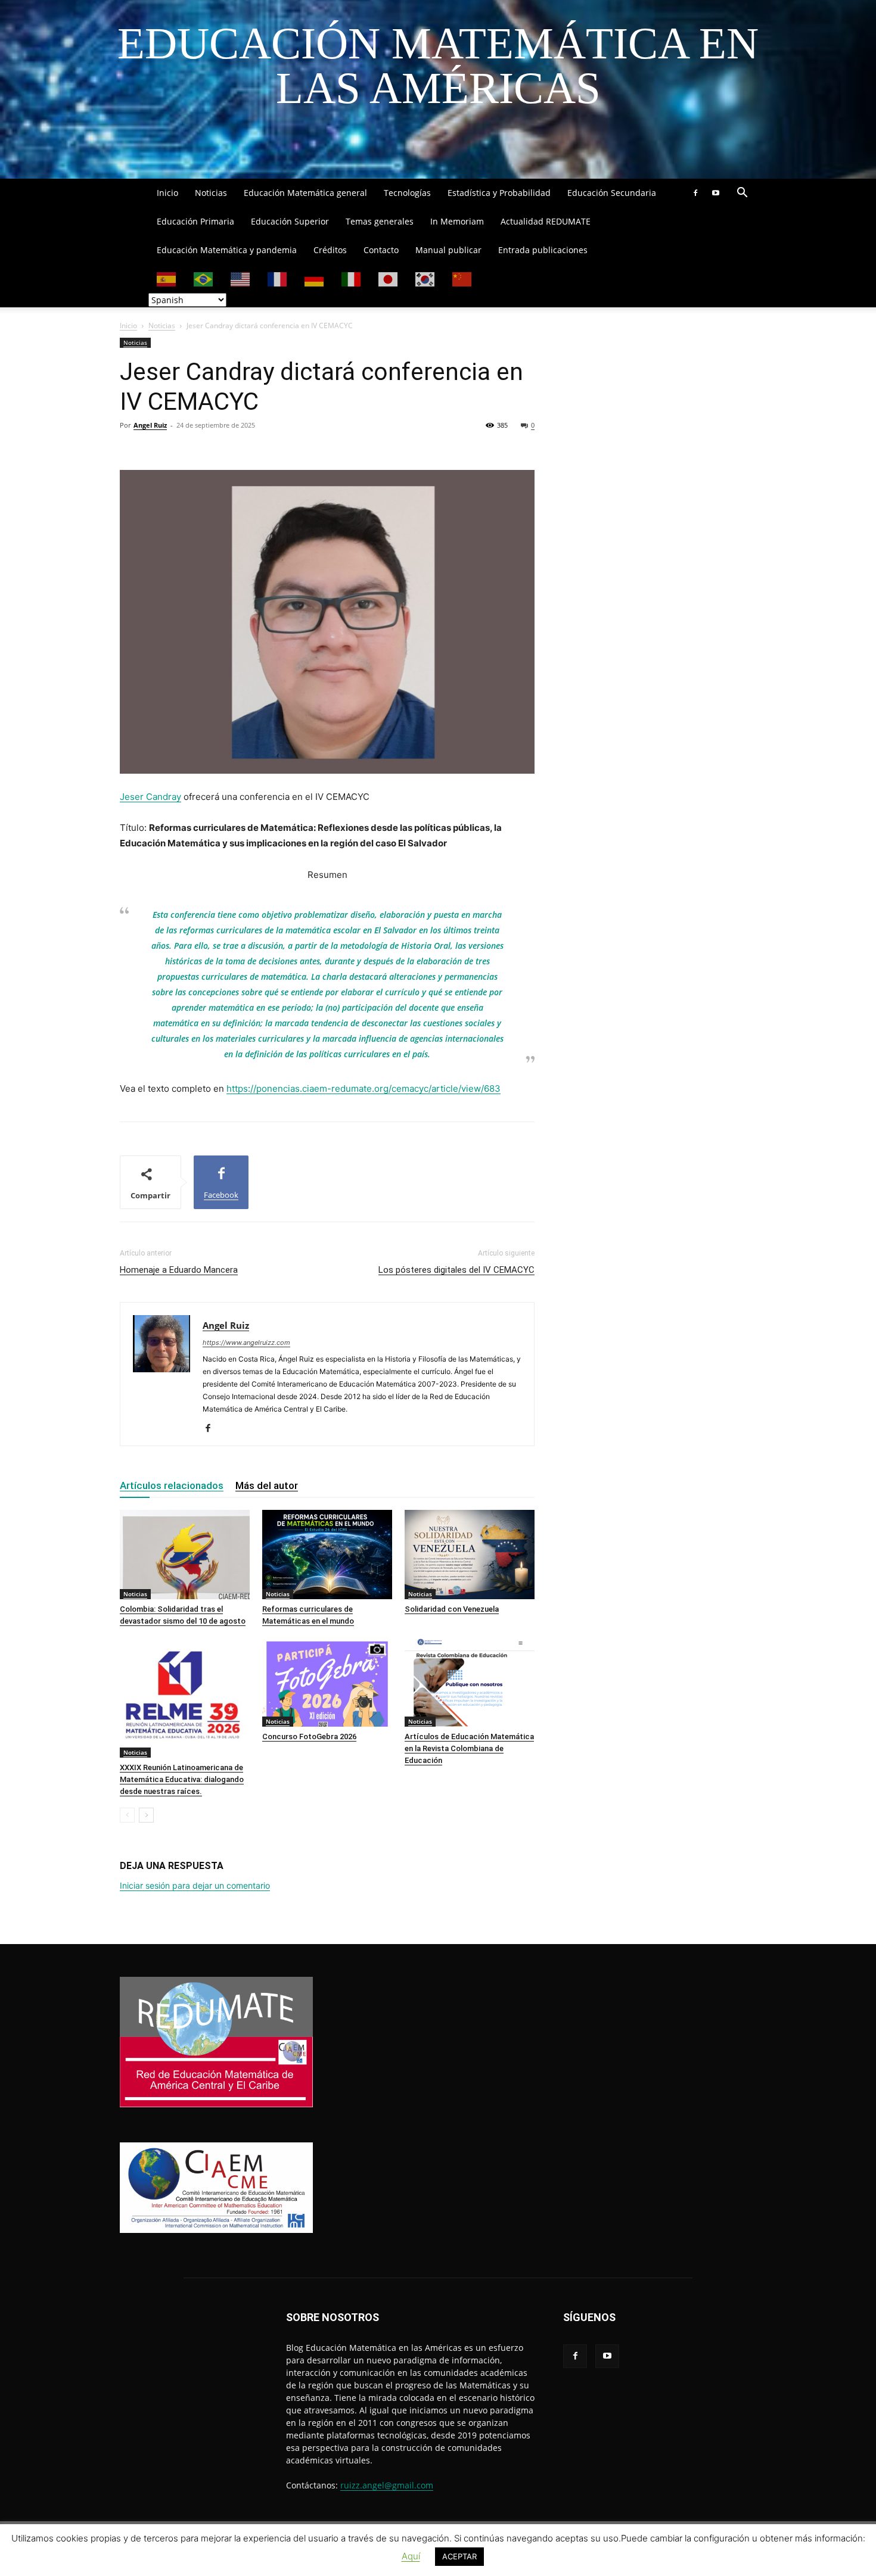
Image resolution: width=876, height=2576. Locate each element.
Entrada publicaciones (543, 250)
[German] (315, 278)
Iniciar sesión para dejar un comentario (195, 1885)
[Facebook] (695, 193)
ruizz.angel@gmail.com (387, 2485)
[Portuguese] (204, 278)
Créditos (330, 250)
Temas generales (380, 221)
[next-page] (146, 1815)
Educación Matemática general (305, 193)
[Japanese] (389, 278)
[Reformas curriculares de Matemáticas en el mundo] (327, 1555)
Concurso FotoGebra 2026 (309, 1736)
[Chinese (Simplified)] (462, 278)
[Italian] (352, 278)
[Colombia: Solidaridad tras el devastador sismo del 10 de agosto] (185, 1555)
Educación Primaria (195, 221)
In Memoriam (457, 221)
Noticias (211, 193)
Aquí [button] (411, 2556)
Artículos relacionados (172, 1485)
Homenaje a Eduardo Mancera (179, 1270)
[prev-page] (127, 1815)
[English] (241, 278)
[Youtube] (716, 193)
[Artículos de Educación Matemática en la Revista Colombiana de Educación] (470, 1682)
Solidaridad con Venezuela (452, 1609)
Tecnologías (407, 193)
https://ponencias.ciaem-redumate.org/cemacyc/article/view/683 (364, 1088)
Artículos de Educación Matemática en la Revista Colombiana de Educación (469, 1748)
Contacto (381, 250)
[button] (742, 194)
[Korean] (425, 278)
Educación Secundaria (612, 193)
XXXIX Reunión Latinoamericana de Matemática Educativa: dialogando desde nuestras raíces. (182, 1779)
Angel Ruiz (150, 425)
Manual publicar (448, 250)
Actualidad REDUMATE (546, 221)
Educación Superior (290, 221)
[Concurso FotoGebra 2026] (327, 1682)
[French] (278, 278)
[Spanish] (167, 278)
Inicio (167, 193)
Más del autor (267, 1485)
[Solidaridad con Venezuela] (470, 1555)
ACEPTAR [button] (459, 2556)
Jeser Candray (150, 797)
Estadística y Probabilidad (499, 193)
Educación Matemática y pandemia (227, 250)
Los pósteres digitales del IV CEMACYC (456, 1270)
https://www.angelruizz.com (246, 1342)
